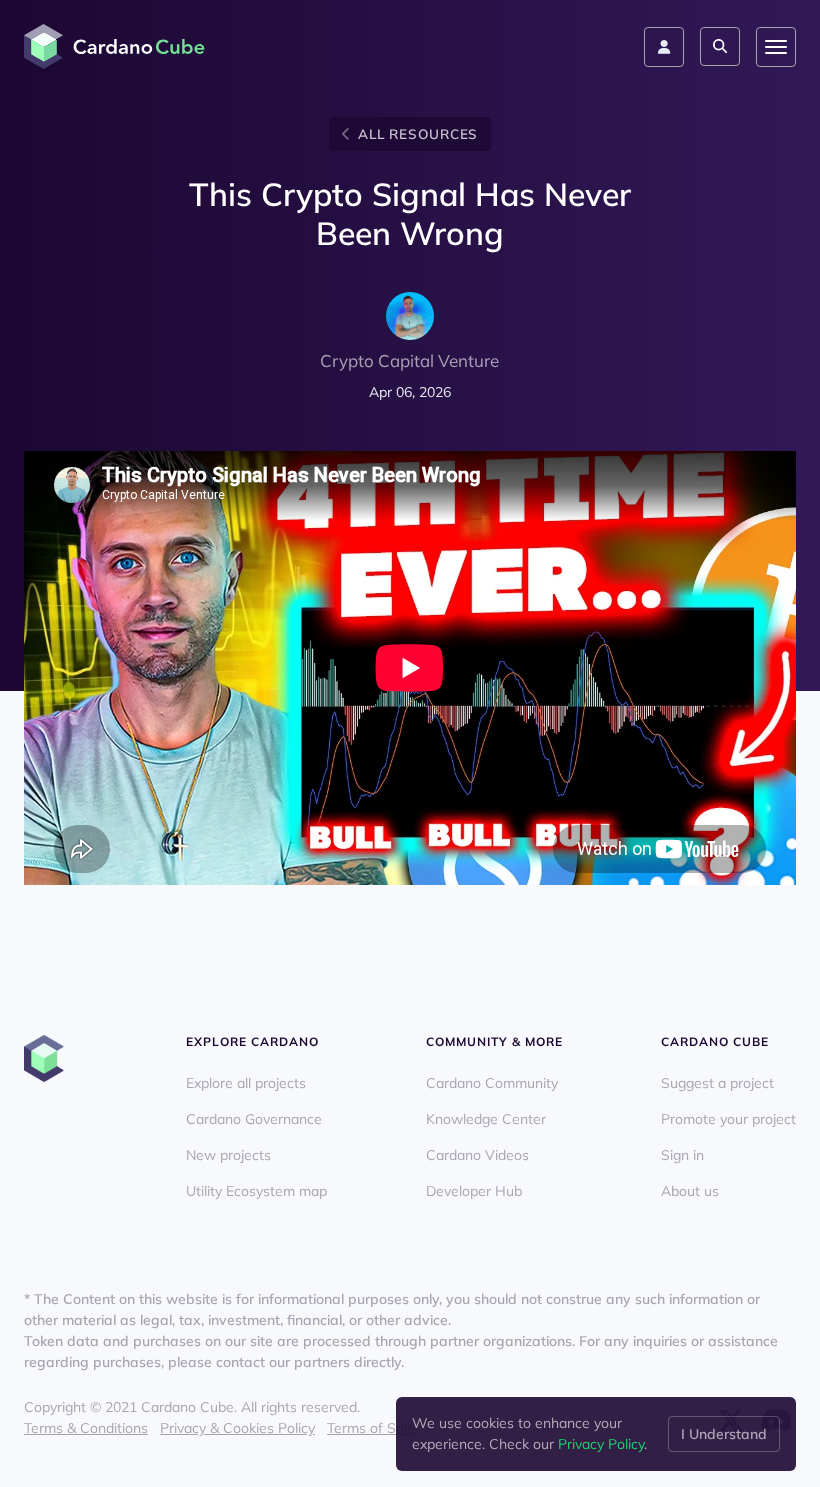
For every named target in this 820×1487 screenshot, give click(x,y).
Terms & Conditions (86, 1428)
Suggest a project (717, 1083)
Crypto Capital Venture (409, 360)
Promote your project (728, 1119)
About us (690, 1191)
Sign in (682, 1155)
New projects (228, 1155)
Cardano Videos (477, 1155)
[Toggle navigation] (776, 47)
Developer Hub (474, 1191)
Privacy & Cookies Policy (237, 1428)
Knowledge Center (486, 1119)
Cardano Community (492, 1083)
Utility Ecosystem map (256, 1191)
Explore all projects (246, 1083)
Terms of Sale (371, 1428)
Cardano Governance (254, 1119)
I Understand (724, 1434)
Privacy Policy (601, 1444)
